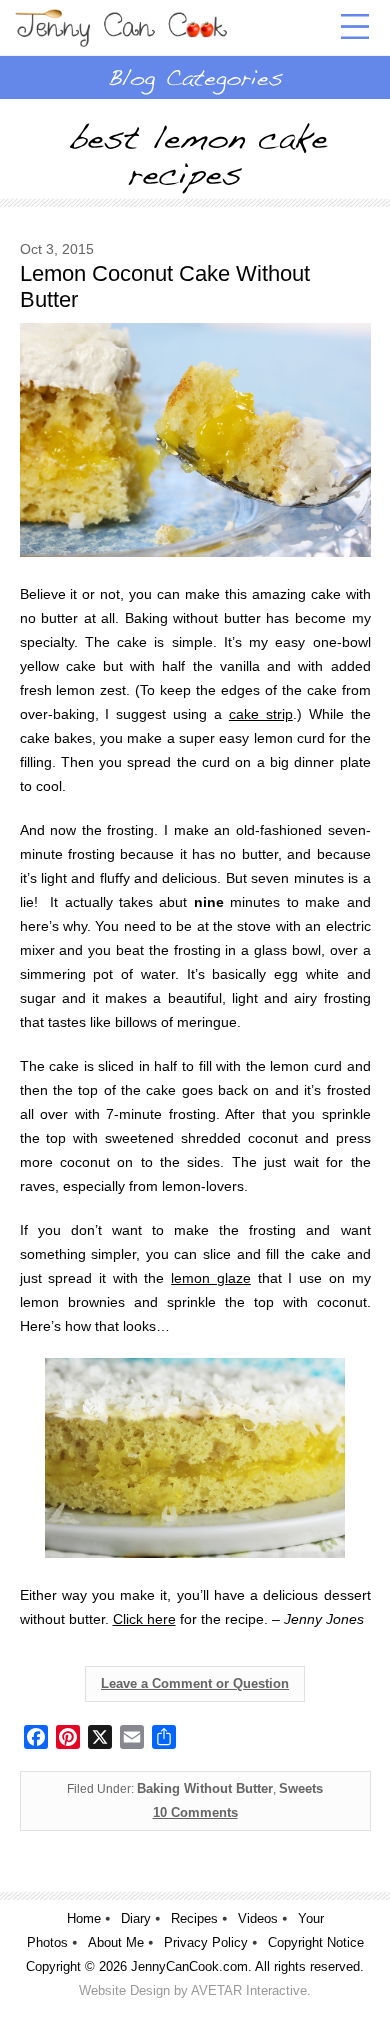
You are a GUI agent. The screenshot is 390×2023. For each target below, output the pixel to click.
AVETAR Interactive (249, 1990)
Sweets (301, 1788)
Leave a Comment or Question (195, 1683)
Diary (136, 1918)
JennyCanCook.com (189, 1966)
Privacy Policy (206, 1942)
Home (84, 1918)
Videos (258, 1918)
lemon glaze (211, 1278)
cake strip (261, 714)
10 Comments (195, 1812)
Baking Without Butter (205, 1788)
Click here (144, 1619)
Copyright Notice (316, 1942)
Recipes (194, 1918)
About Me (116, 1942)
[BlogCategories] (195, 77)
